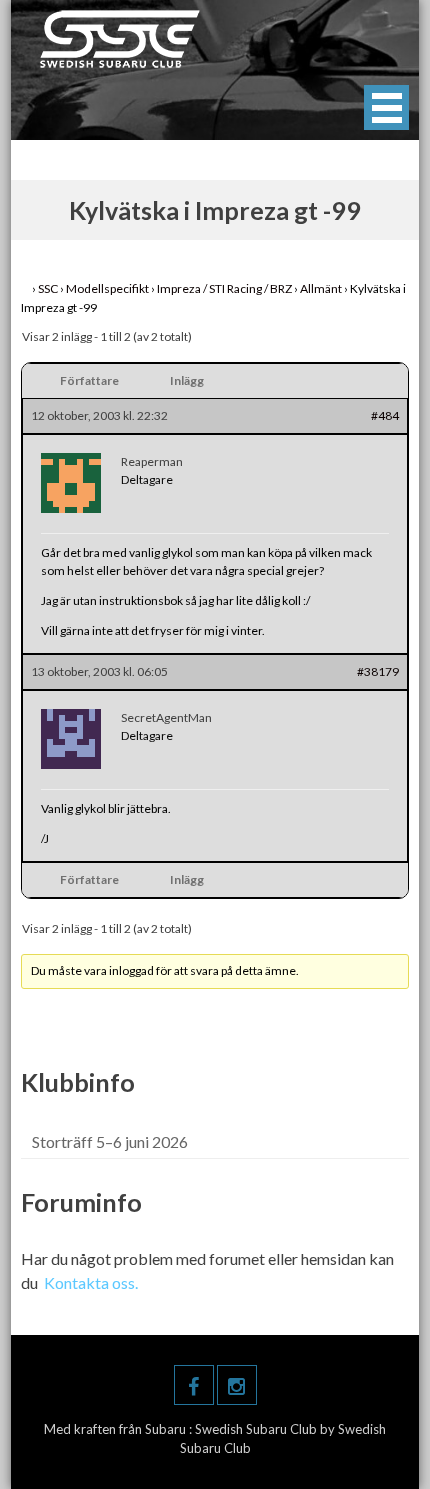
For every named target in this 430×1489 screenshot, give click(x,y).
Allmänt (321, 288)
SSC (48, 288)
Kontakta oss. (91, 1282)
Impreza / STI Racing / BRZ (224, 288)
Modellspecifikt (107, 288)
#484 (385, 415)
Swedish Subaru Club (257, 1429)
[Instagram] (237, 1385)
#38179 (378, 671)
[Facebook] (194, 1385)
